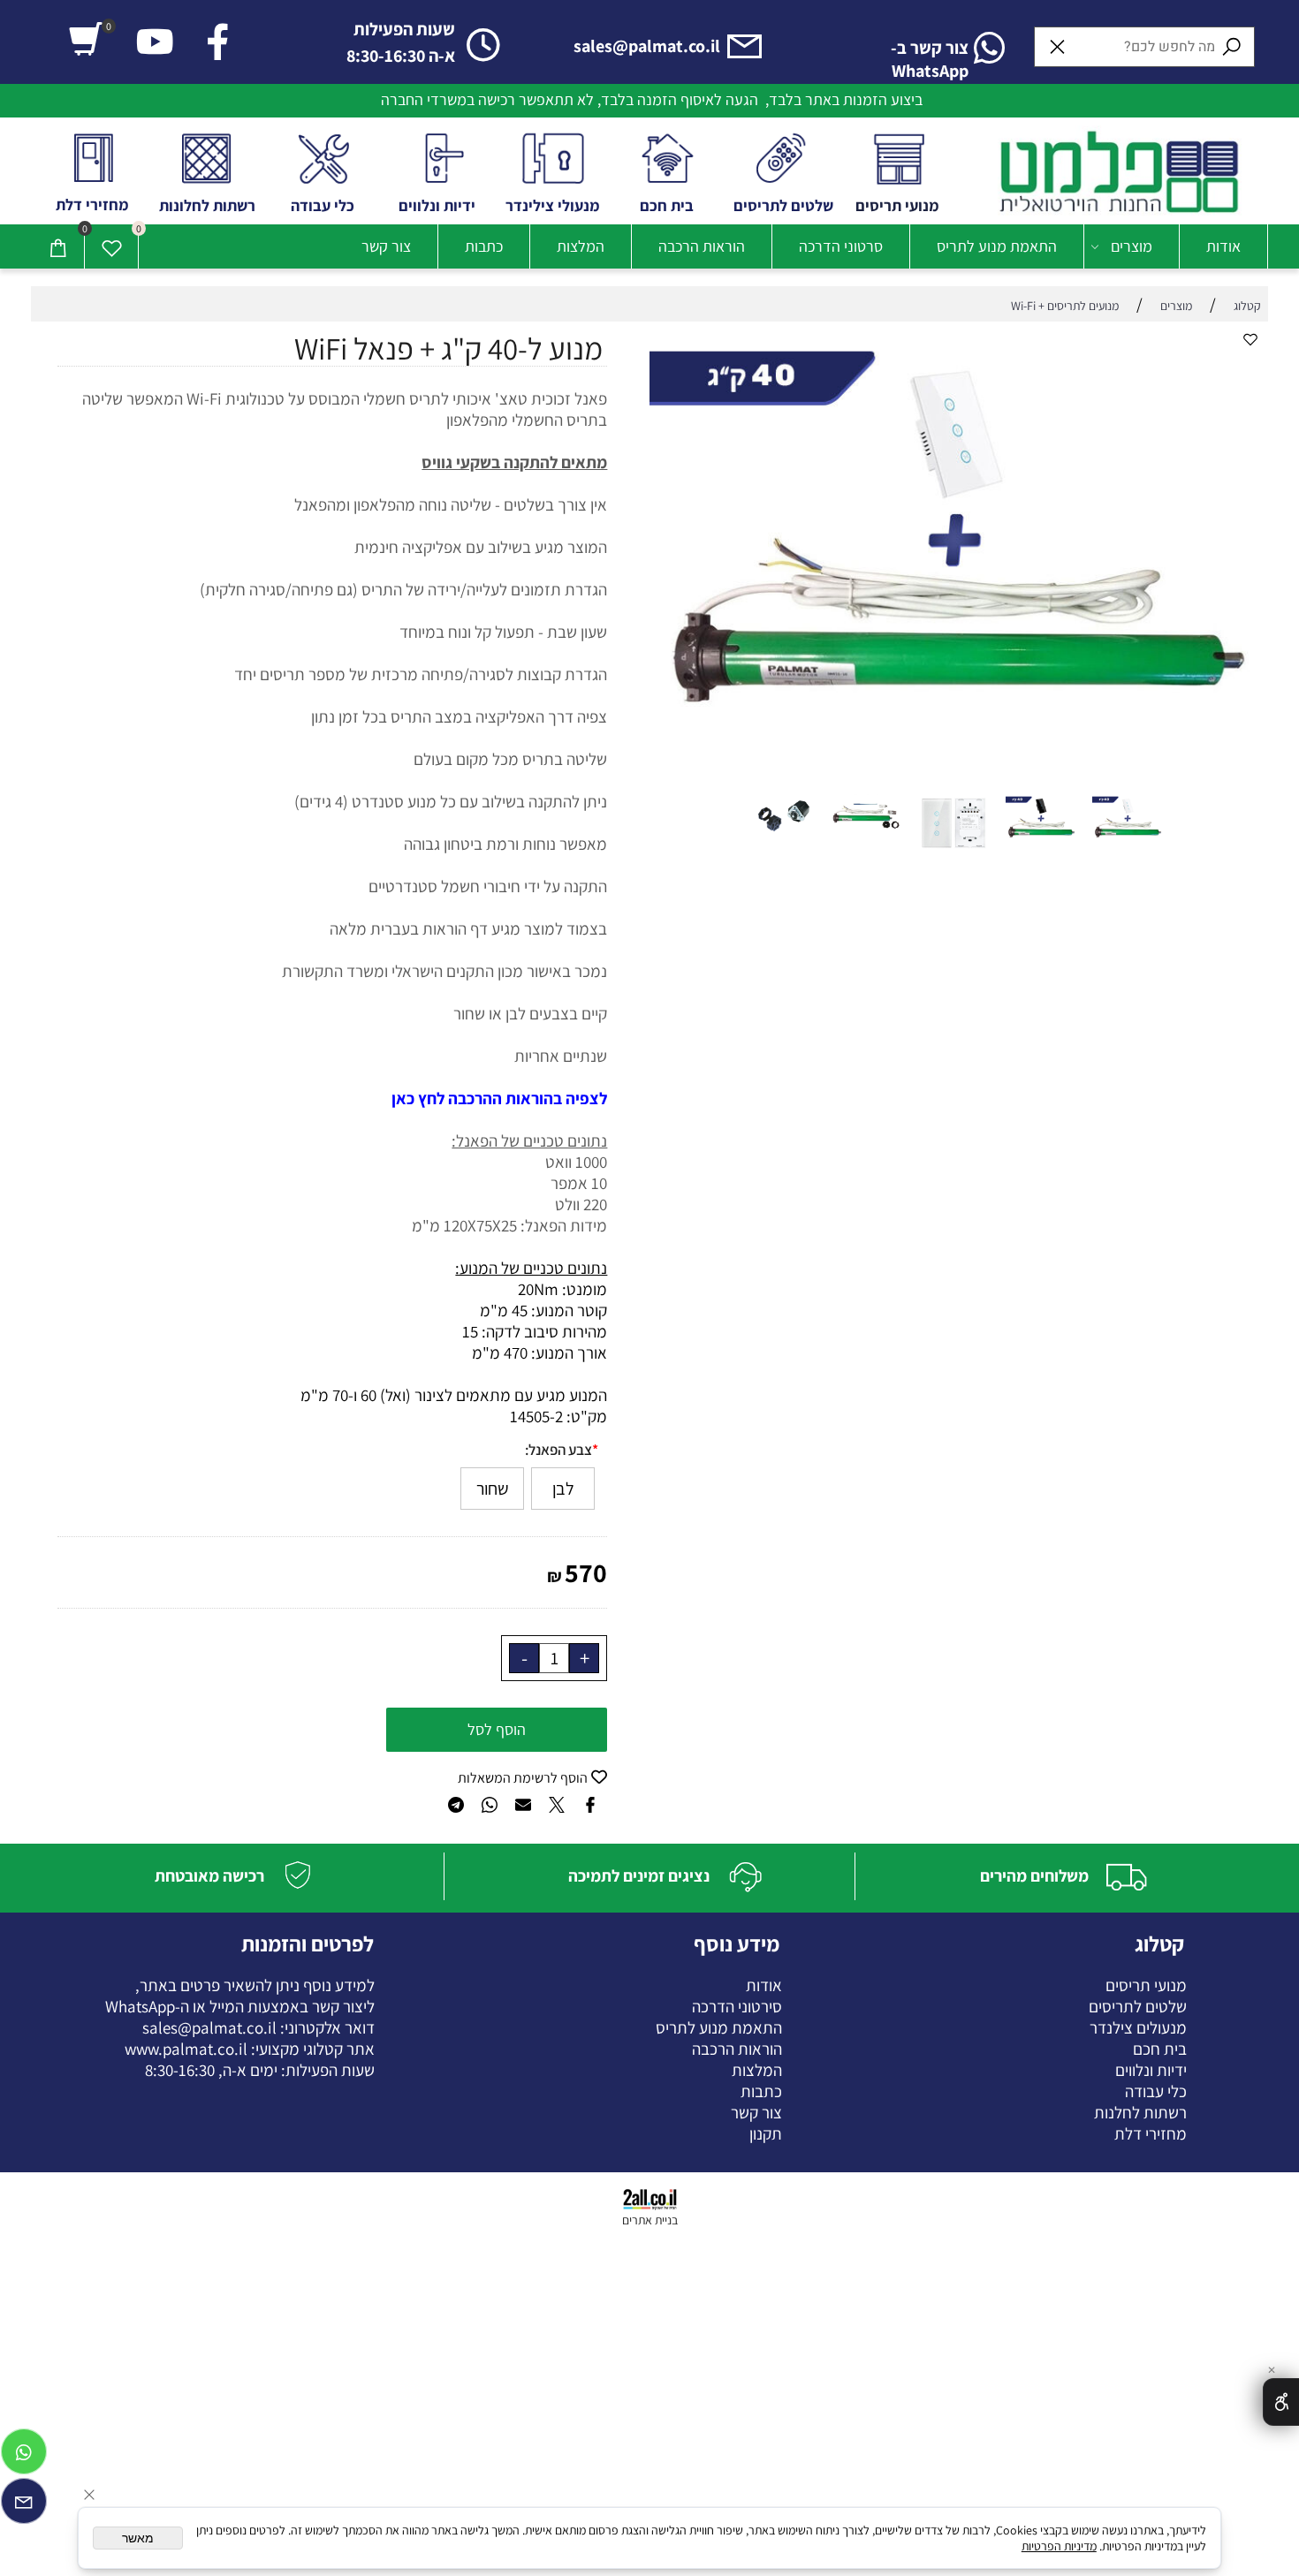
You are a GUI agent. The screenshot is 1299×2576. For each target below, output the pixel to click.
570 (586, 1572)
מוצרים (1132, 246)
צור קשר (386, 246)
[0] (86, 39)
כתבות (484, 246)
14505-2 (536, 1416)
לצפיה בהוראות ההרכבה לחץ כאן (499, 1098)
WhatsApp (140, 2006)
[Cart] (57, 246)
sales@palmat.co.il (209, 2027)
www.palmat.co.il (186, 2049)
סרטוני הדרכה (841, 246)
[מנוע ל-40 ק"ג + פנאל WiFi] (1128, 863)
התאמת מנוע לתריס (997, 246)
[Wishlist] (111, 246)
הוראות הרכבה (702, 246)
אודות (1223, 246)
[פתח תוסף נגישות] (1281, 2402)
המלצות (581, 246)
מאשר (138, 2538)
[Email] (24, 2505)
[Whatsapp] (24, 2456)
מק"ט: (587, 1416)
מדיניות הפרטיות (1059, 2546)
